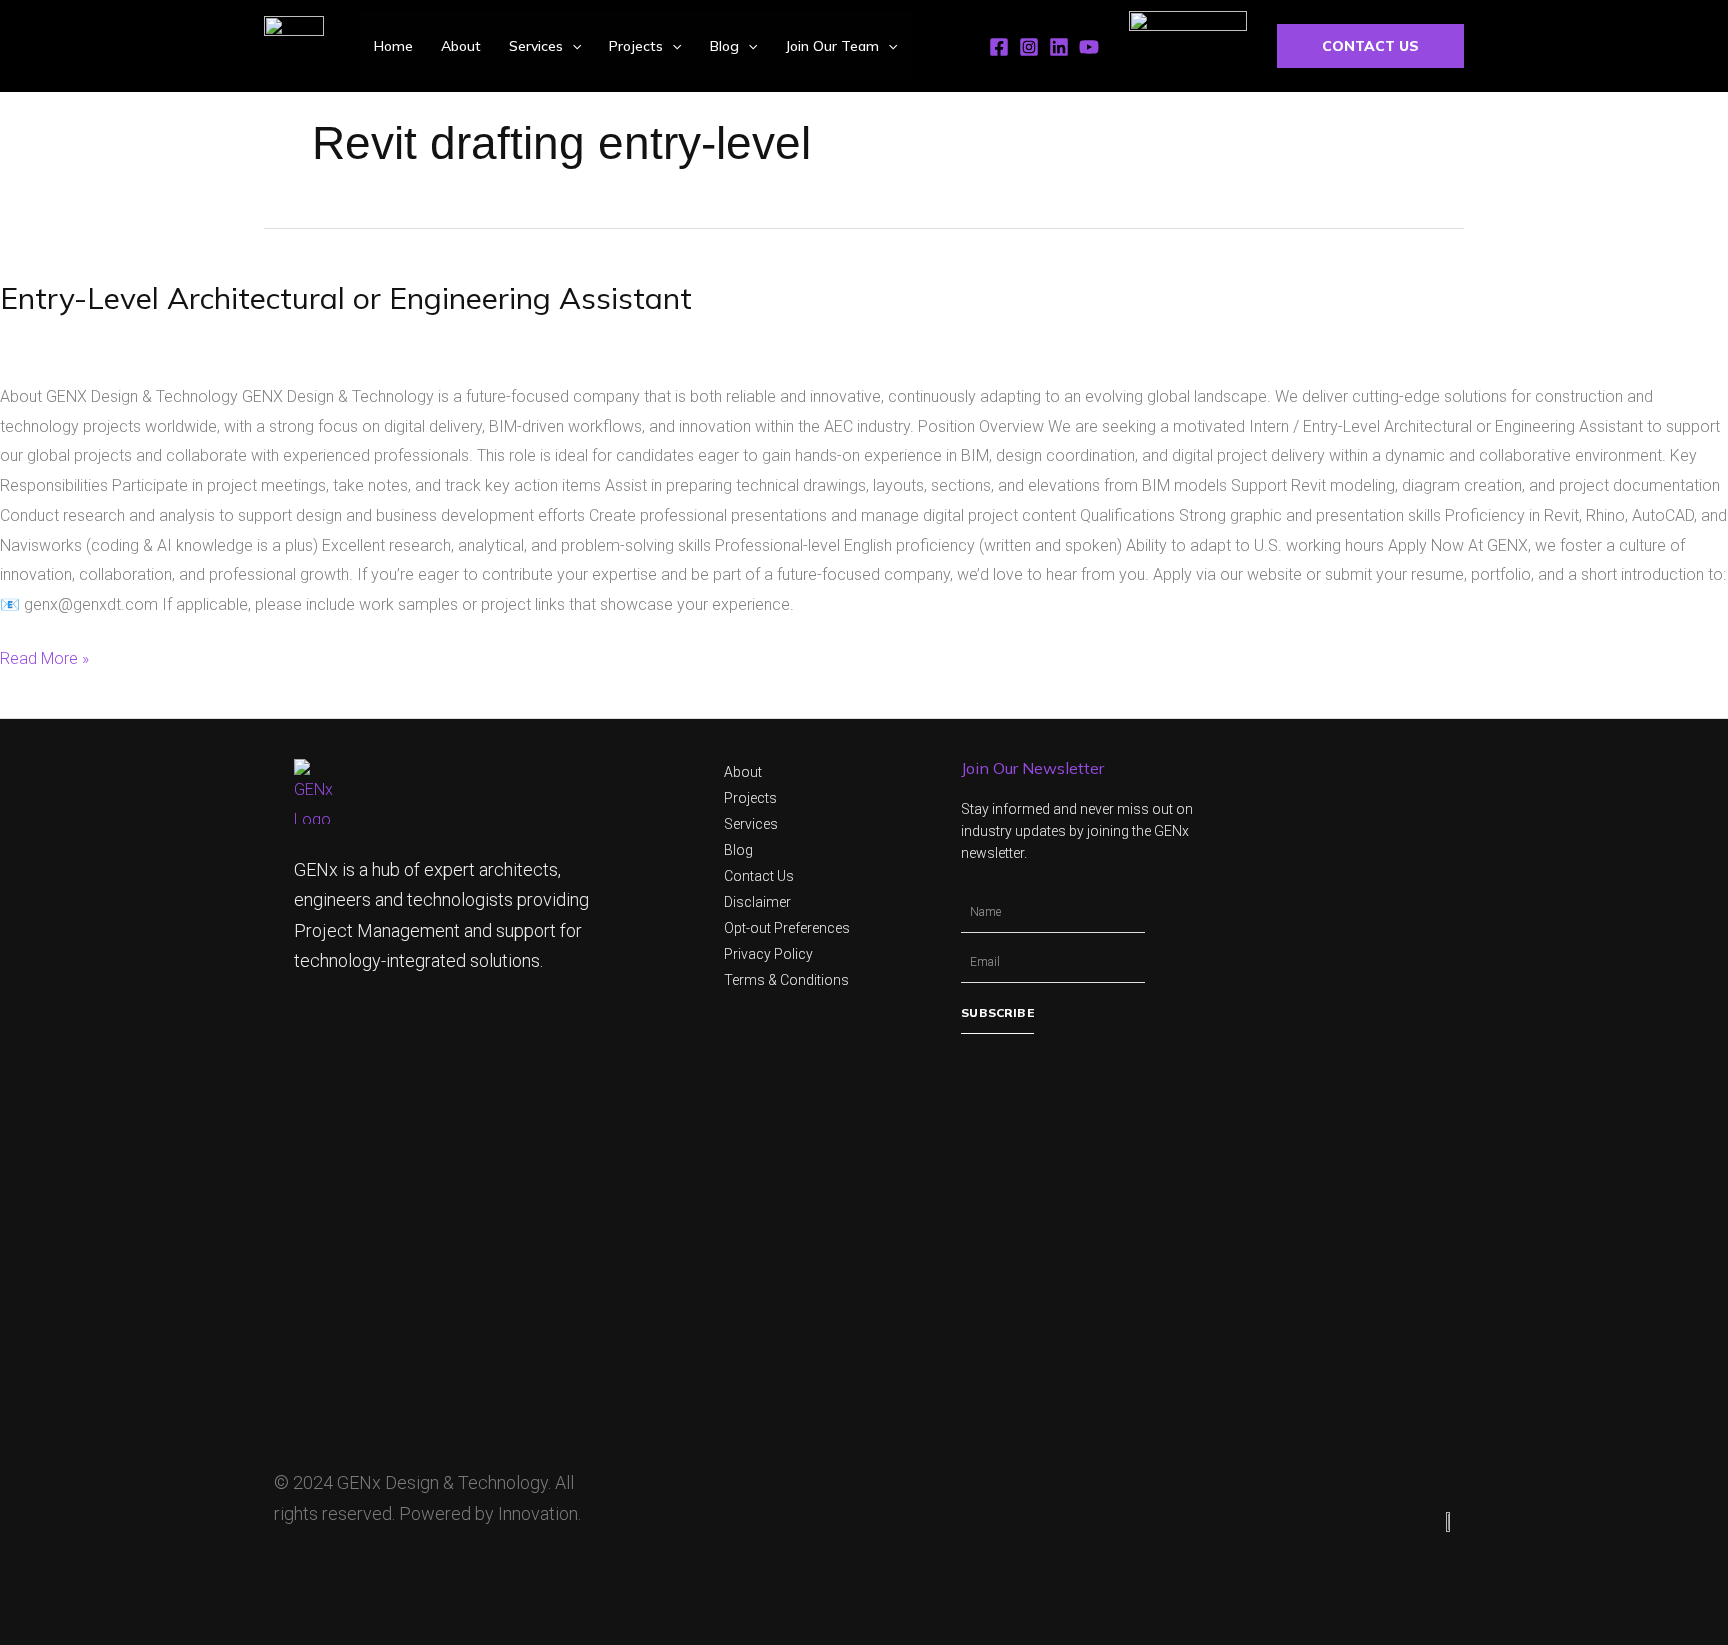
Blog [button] (724, 46)
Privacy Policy (768, 954)
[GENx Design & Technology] (294, 46)
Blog (738, 850)
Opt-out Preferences (787, 928)
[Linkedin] (1059, 47)
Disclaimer (757, 902)
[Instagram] (1029, 47)
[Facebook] (999, 47)
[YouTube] (1089, 47)
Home (393, 46)
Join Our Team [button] (832, 46)
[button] (572, 46)
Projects (750, 798)
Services (751, 824)
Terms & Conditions (786, 980)
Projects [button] (636, 46)
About (461, 46)
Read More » (44, 656)
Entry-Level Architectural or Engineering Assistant (346, 298)
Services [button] (536, 46)
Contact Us (759, 876)
